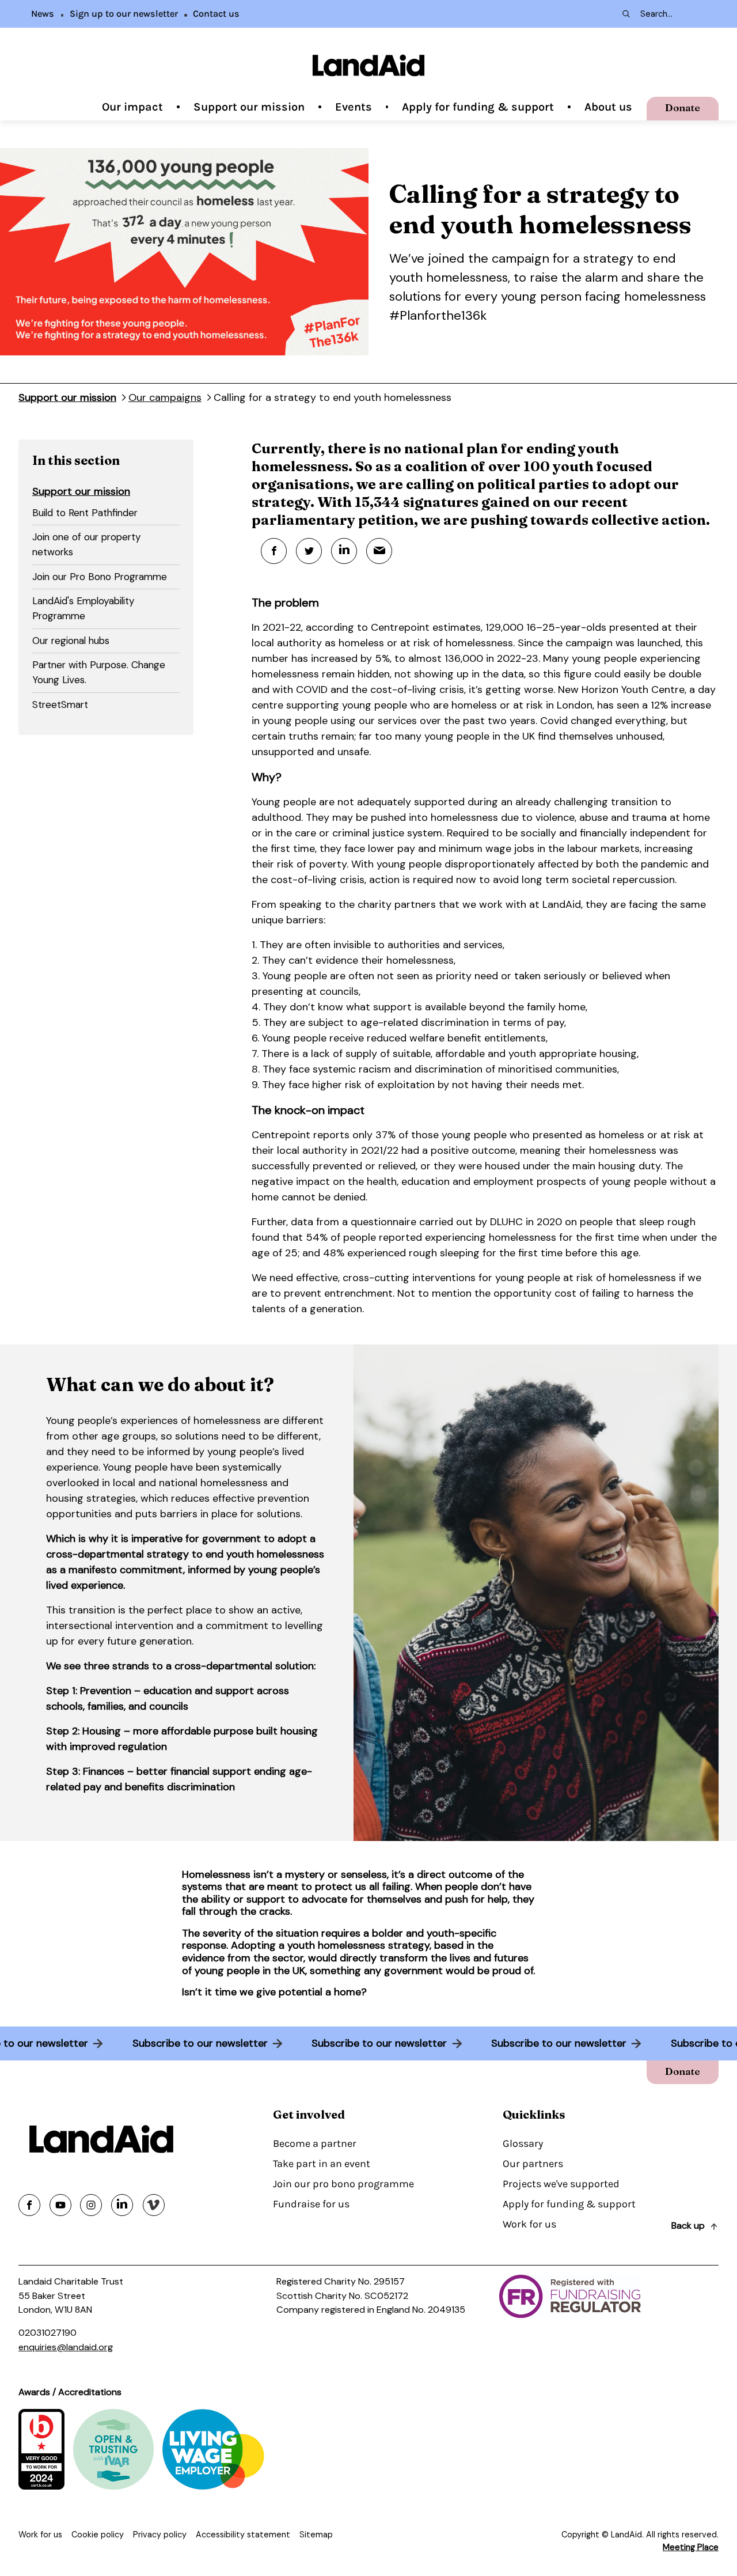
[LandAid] (368, 65)
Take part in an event (322, 2164)
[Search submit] (625, 14)
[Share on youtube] (60, 2205)
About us (608, 107)
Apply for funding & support (478, 107)
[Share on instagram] (91, 2205)
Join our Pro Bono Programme (100, 577)
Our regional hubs (71, 641)
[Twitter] (309, 551)
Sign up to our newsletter (124, 14)
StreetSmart (60, 704)
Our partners (533, 2164)
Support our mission (249, 107)
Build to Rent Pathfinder (85, 513)
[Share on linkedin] (122, 2205)
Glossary (523, 2143)
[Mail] (379, 551)
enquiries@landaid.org (66, 2347)
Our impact (132, 107)
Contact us (216, 14)
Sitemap (316, 2535)
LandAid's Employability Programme (83, 608)
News (43, 14)
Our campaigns (165, 397)
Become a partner (315, 2143)
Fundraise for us (311, 2204)
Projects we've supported (561, 2184)
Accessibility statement (243, 2535)
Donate (683, 107)
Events (354, 107)
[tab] (106, 514)
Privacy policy (160, 2535)
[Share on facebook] (29, 2205)
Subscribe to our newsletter (200, 2043)
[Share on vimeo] (154, 2205)
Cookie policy (98, 2535)
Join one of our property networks (87, 544)
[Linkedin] (344, 551)
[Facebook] (274, 551)
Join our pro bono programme (343, 2184)
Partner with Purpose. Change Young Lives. (99, 672)
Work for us (529, 2224)
